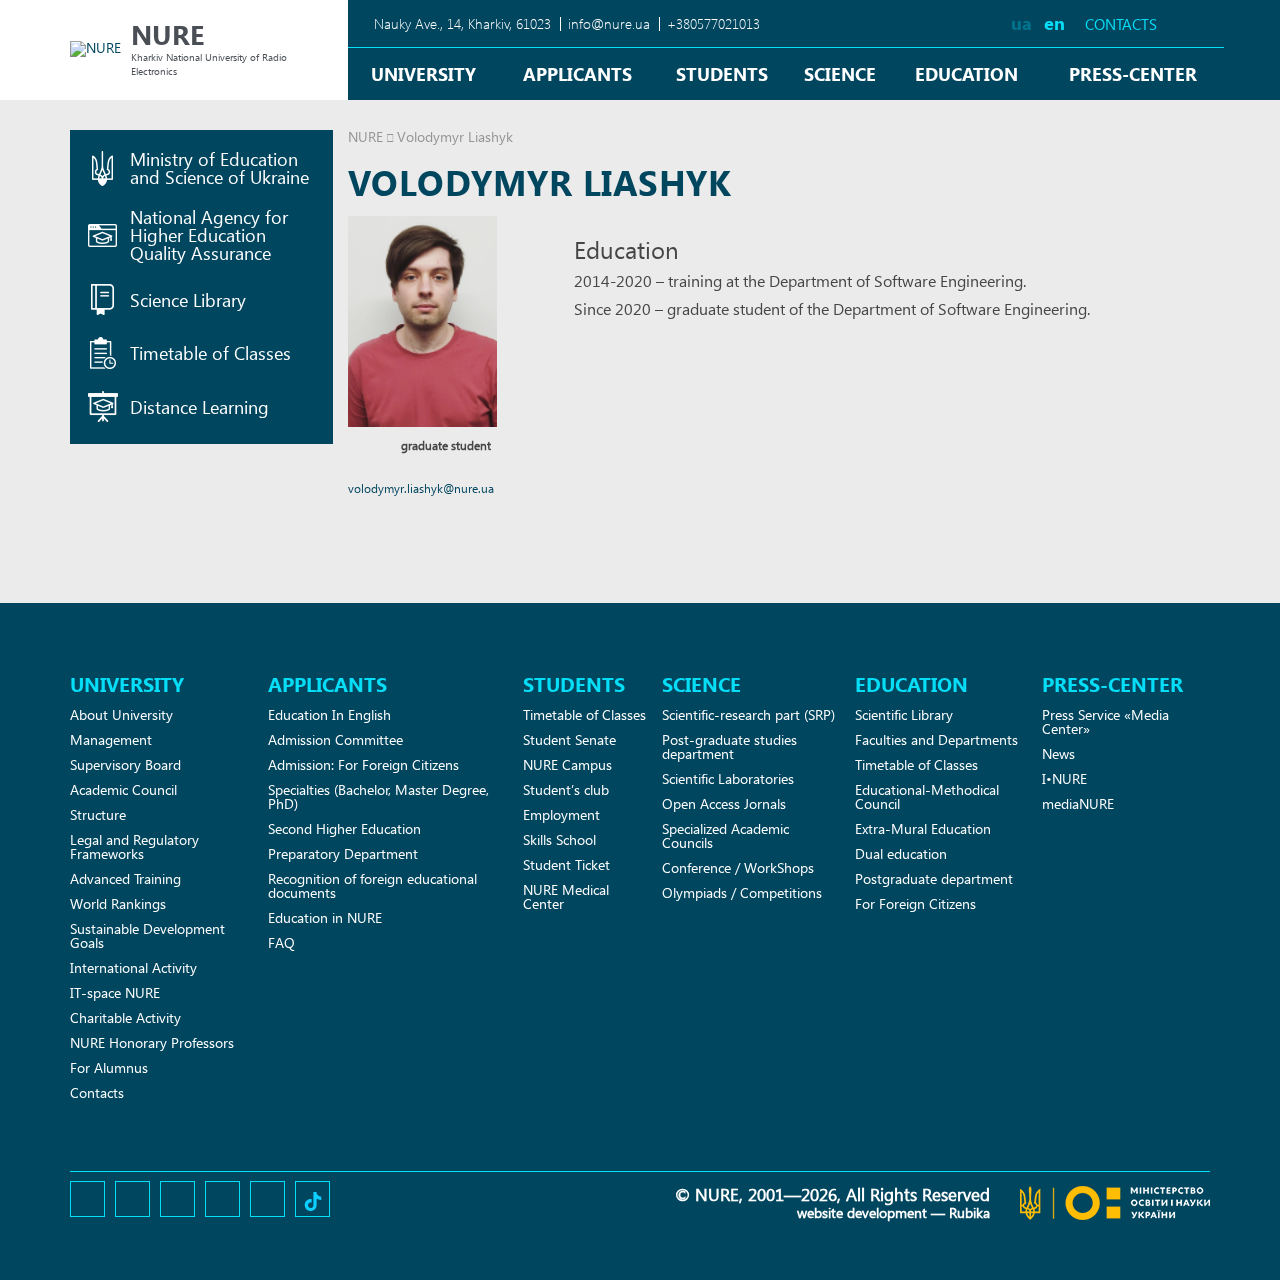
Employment (561, 814)
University (423, 73)
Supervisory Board (125, 764)
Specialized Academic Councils (725, 835)
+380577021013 (713, 23)
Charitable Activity (125, 1017)
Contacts (1121, 24)
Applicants (577, 73)
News (1058, 753)
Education (966, 73)
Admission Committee (335, 739)
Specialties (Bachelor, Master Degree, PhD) (378, 796)
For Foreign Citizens (915, 903)
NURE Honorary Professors (152, 1042)
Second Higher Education (344, 828)
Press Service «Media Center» (1105, 721)
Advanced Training (125, 878)
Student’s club (566, 789)
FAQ (281, 942)
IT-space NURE (115, 992)
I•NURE (1064, 778)
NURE (365, 136)
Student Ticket (566, 864)
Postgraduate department (934, 878)
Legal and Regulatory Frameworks (134, 846)
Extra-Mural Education (923, 828)
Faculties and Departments (936, 739)
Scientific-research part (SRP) (748, 714)
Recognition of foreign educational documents (372, 885)
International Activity (133, 967)
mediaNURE (1078, 803)
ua (1021, 22)
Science (840, 73)
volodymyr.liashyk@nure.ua (421, 488)
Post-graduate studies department (729, 746)
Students (722, 73)
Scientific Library (904, 714)
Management (111, 739)
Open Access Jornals (724, 803)
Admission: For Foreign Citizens (363, 764)
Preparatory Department (343, 853)
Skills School (559, 839)
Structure (98, 814)
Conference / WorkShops (738, 867)
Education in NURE (325, 917)
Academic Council (123, 789)
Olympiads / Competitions (742, 892)
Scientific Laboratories (728, 778)
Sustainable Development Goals (147, 935)
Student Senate (569, 739)
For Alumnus (109, 1067)
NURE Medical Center (566, 896)
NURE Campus (567, 764)
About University (121, 714)
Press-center (1133, 73)
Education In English (329, 714)
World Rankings (118, 903)
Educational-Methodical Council (927, 796)
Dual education (901, 853)
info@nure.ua (609, 23)
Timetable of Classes (584, 714)
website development (862, 1212)
